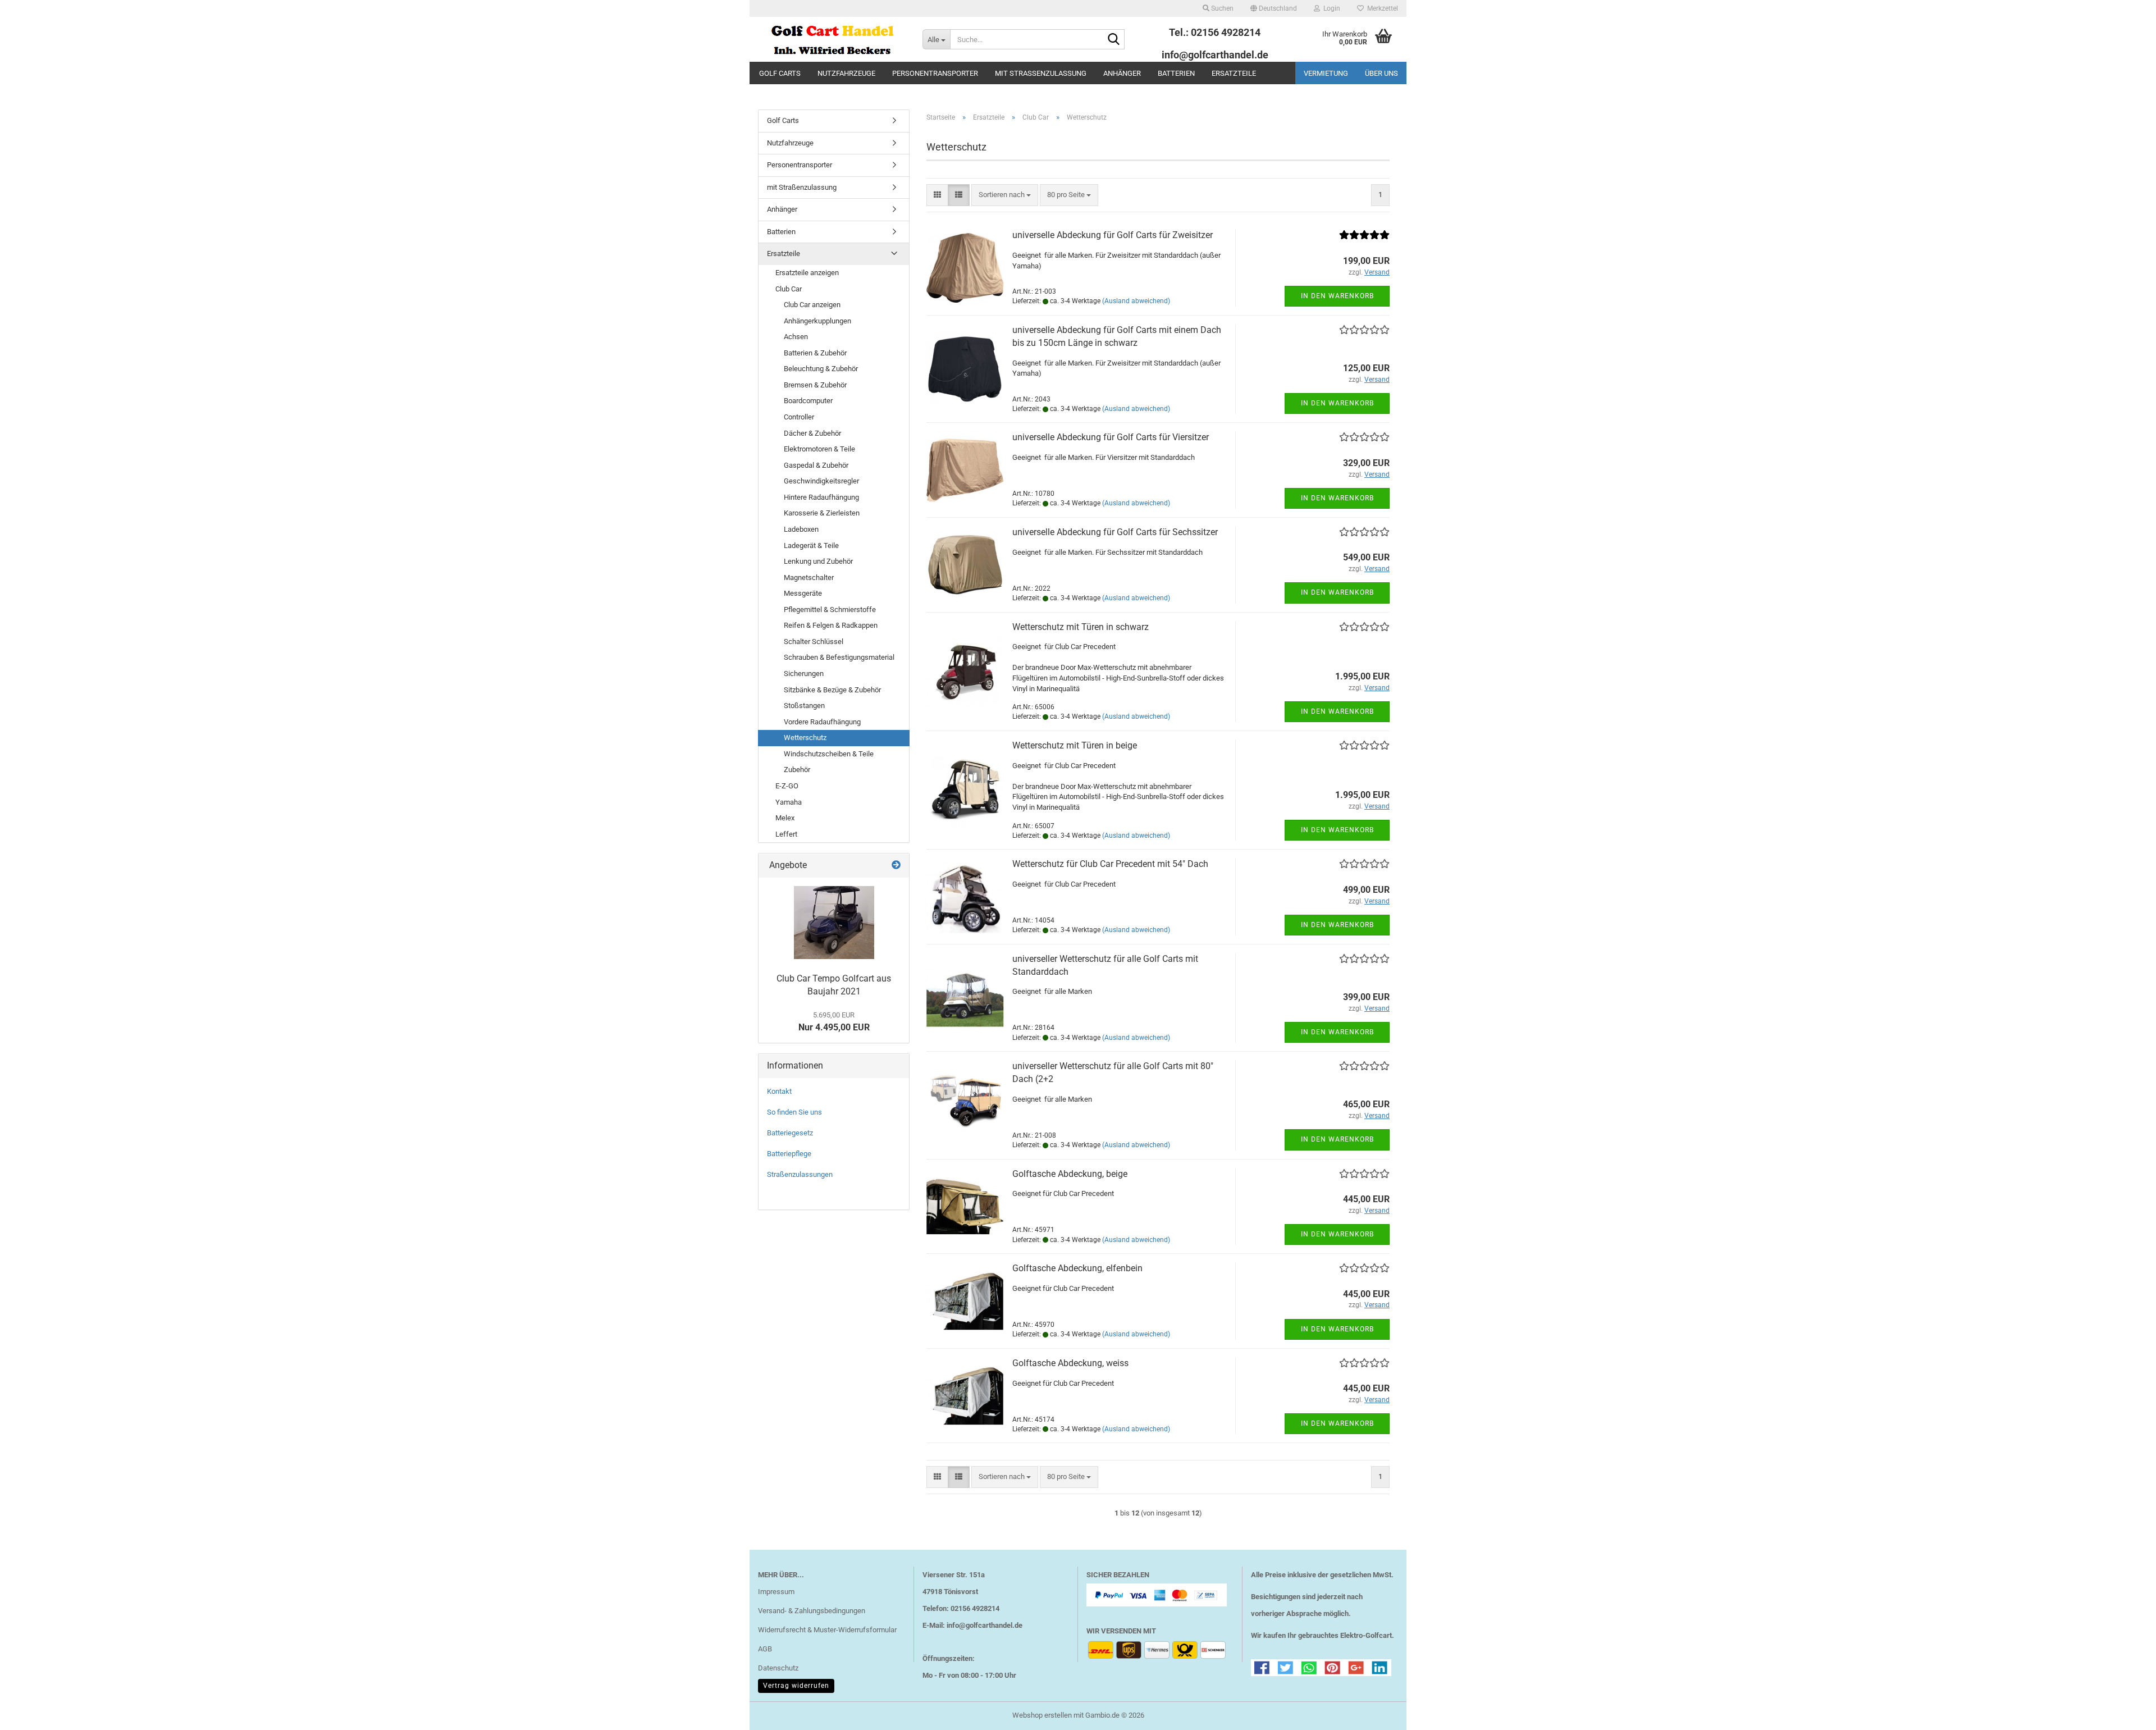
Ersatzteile (1234, 73)
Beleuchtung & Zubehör (821, 369)
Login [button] (1330, 8)
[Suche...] (1114, 40)
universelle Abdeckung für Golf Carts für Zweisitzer (1113, 235)
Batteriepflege (789, 1154)
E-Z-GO (787, 786)
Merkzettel (1381, 8)
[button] (1274, 8)
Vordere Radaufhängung (822, 722)
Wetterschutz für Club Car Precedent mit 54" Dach (1110, 864)
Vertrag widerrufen (796, 1686)
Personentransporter (935, 73)
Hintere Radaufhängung (821, 497)
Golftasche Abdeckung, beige (1070, 1174)
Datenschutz (778, 1668)
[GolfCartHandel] (832, 39)
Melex (785, 818)
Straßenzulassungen (800, 1174)
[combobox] (1005, 195)
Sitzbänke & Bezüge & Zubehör (832, 690)
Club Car (789, 289)
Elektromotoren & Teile (819, 449)
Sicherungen (804, 674)
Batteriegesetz (790, 1133)
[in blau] (834, 923)
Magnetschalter (809, 578)
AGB (765, 1649)
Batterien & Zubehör (815, 353)
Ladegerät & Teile (811, 546)
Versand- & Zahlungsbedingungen (812, 1611)
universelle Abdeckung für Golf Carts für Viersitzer (1111, 437)
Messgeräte (803, 593)
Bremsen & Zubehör (815, 385)
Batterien (1176, 73)
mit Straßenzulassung (1041, 73)
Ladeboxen (801, 529)
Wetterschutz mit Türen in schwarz (1081, 627)
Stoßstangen (804, 706)
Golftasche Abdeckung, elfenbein (1077, 1268)
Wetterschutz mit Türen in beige (1075, 745)
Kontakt (779, 1091)
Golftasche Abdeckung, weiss (1070, 1363)
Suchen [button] (1221, 8)
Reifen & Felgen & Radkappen (831, 625)
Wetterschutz (805, 738)
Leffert (786, 834)
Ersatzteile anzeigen (807, 273)
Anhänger (1122, 73)
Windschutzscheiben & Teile (829, 754)
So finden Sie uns (794, 1112)
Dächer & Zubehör (812, 433)
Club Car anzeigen (812, 305)
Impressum (776, 1592)
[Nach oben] (2125, 1713)
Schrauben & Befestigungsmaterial (839, 657)
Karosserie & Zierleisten (822, 513)
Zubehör (797, 770)
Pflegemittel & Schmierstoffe (830, 610)
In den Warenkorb (1337, 296)
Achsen (796, 337)
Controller (799, 417)
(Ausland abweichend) (1136, 301)
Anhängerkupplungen (817, 321)
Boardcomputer (808, 401)
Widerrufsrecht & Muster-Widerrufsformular (827, 1630)
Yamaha (789, 802)
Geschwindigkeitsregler (821, 481)
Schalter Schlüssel (814, 642)
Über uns (1381, 73)
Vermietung (1326, 73)
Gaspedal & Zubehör (816, 465)
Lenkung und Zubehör (818, 561)
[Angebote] (896, 866)
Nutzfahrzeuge (846, 73)
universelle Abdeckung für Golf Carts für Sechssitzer (1115, 532)
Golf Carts (780, 73)
